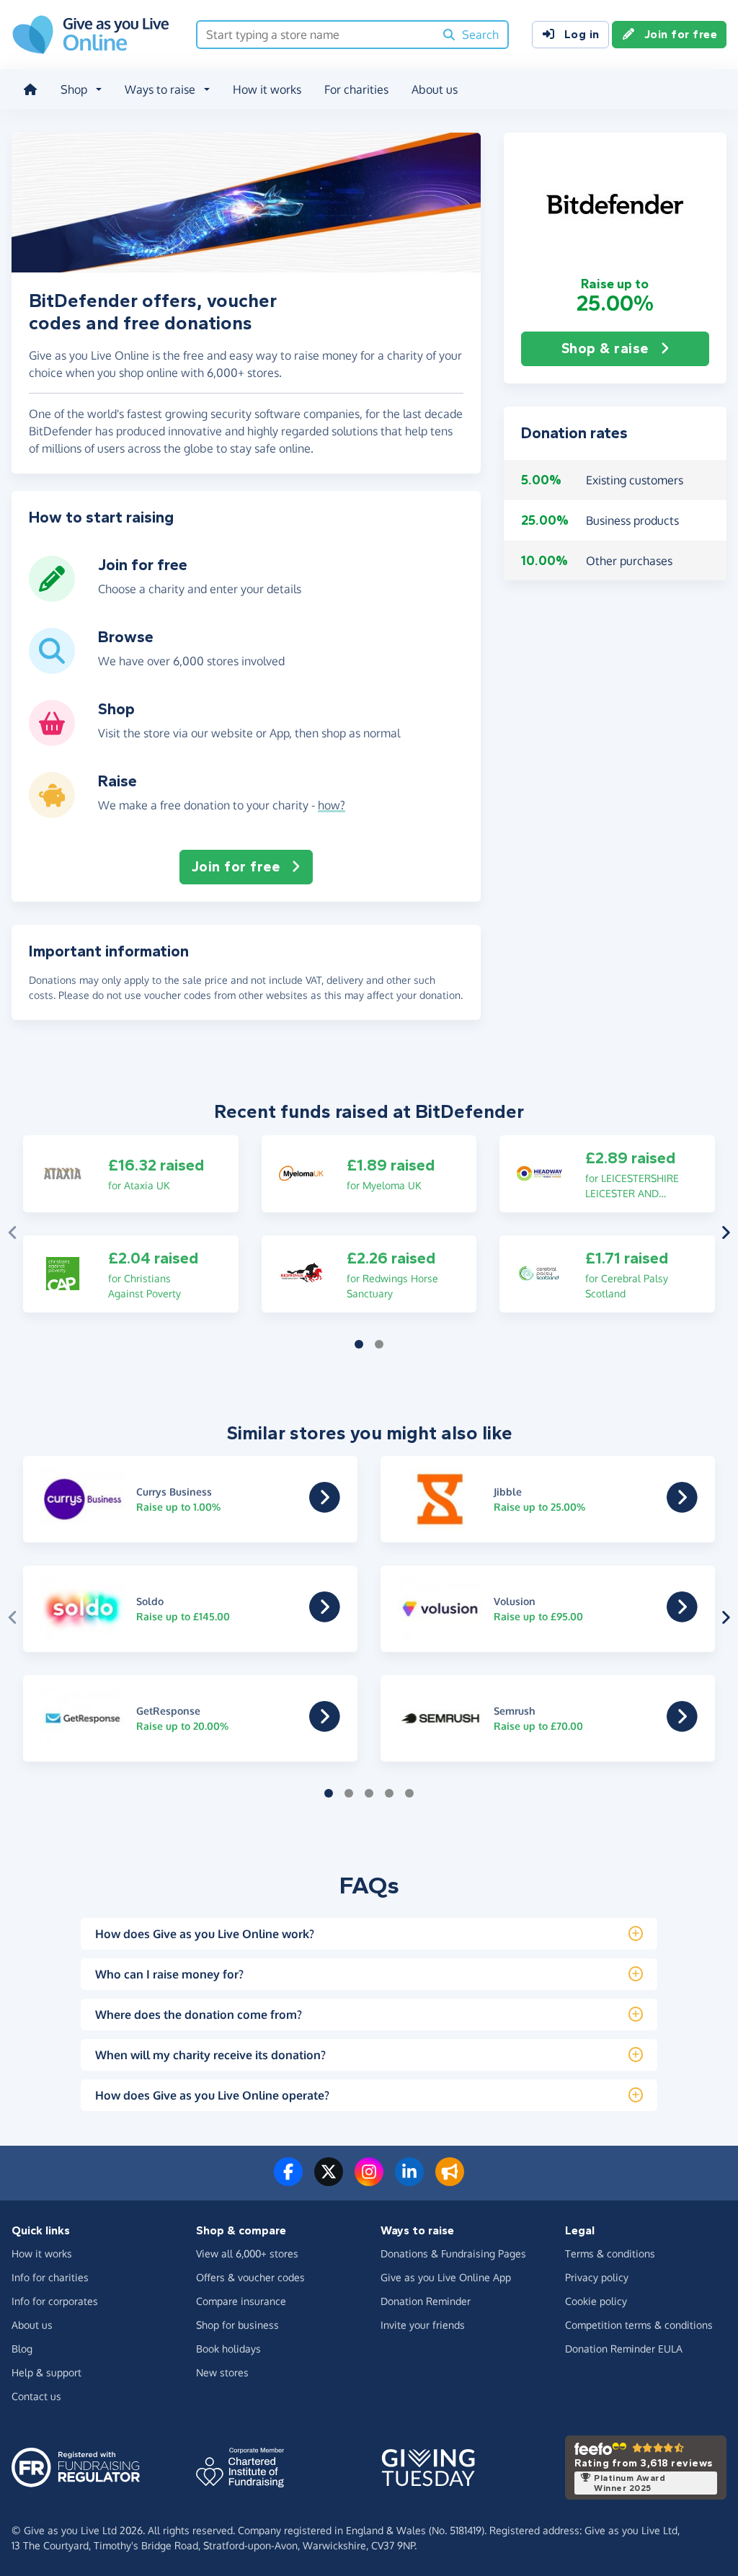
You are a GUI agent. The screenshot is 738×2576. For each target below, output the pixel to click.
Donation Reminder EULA (624, 2349)
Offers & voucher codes (250, 2277)
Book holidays (228, 2349)
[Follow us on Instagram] (369, 2180)
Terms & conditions (610, 2253)
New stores (222, 2372)
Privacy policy (597, 2277)
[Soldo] (325, 1617)
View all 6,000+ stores (247, 2253)
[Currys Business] (325, 1507)
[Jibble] (682, 1507)
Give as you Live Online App (446, 2277)
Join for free (681, 34)
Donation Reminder (426, 2301)
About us (435, 89)
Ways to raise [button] (160, 89)
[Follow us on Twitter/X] (329, 2180)
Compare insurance (241, 2301)
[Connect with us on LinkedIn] (409, 2180)
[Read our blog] (450, 2180)
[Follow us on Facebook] (288, 2180)
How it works (267, 89)
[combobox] (316, 35)
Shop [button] (74, 89)
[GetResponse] (325, 1726)
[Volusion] (682, 1617)
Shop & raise (605, 348)
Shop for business (237, 2325)
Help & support (46, 2372)
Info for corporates (55, 2301)
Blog (22, 2349)
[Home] (30, 89)
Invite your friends (423, 2325)
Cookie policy (596, 2301)
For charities (356, 89)
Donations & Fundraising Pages (453, 2253)
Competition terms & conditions (639, 2325)
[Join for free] (52, 596)
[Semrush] (682, 1726)
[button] (615, 204)
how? (332, 805)
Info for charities (50, 2277)
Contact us (36, 2396)
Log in (582, 34)
